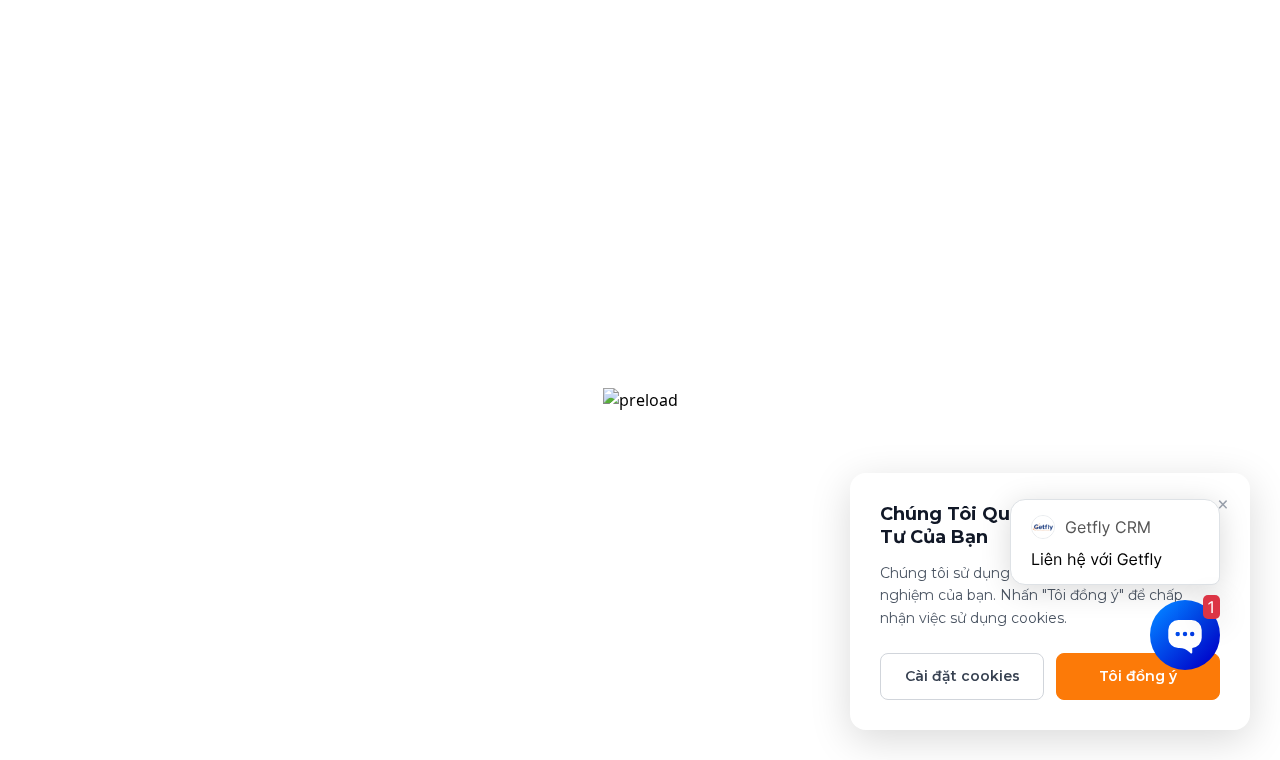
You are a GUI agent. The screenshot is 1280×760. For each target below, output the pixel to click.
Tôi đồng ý (1138, 676)
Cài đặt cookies (962, 676)
